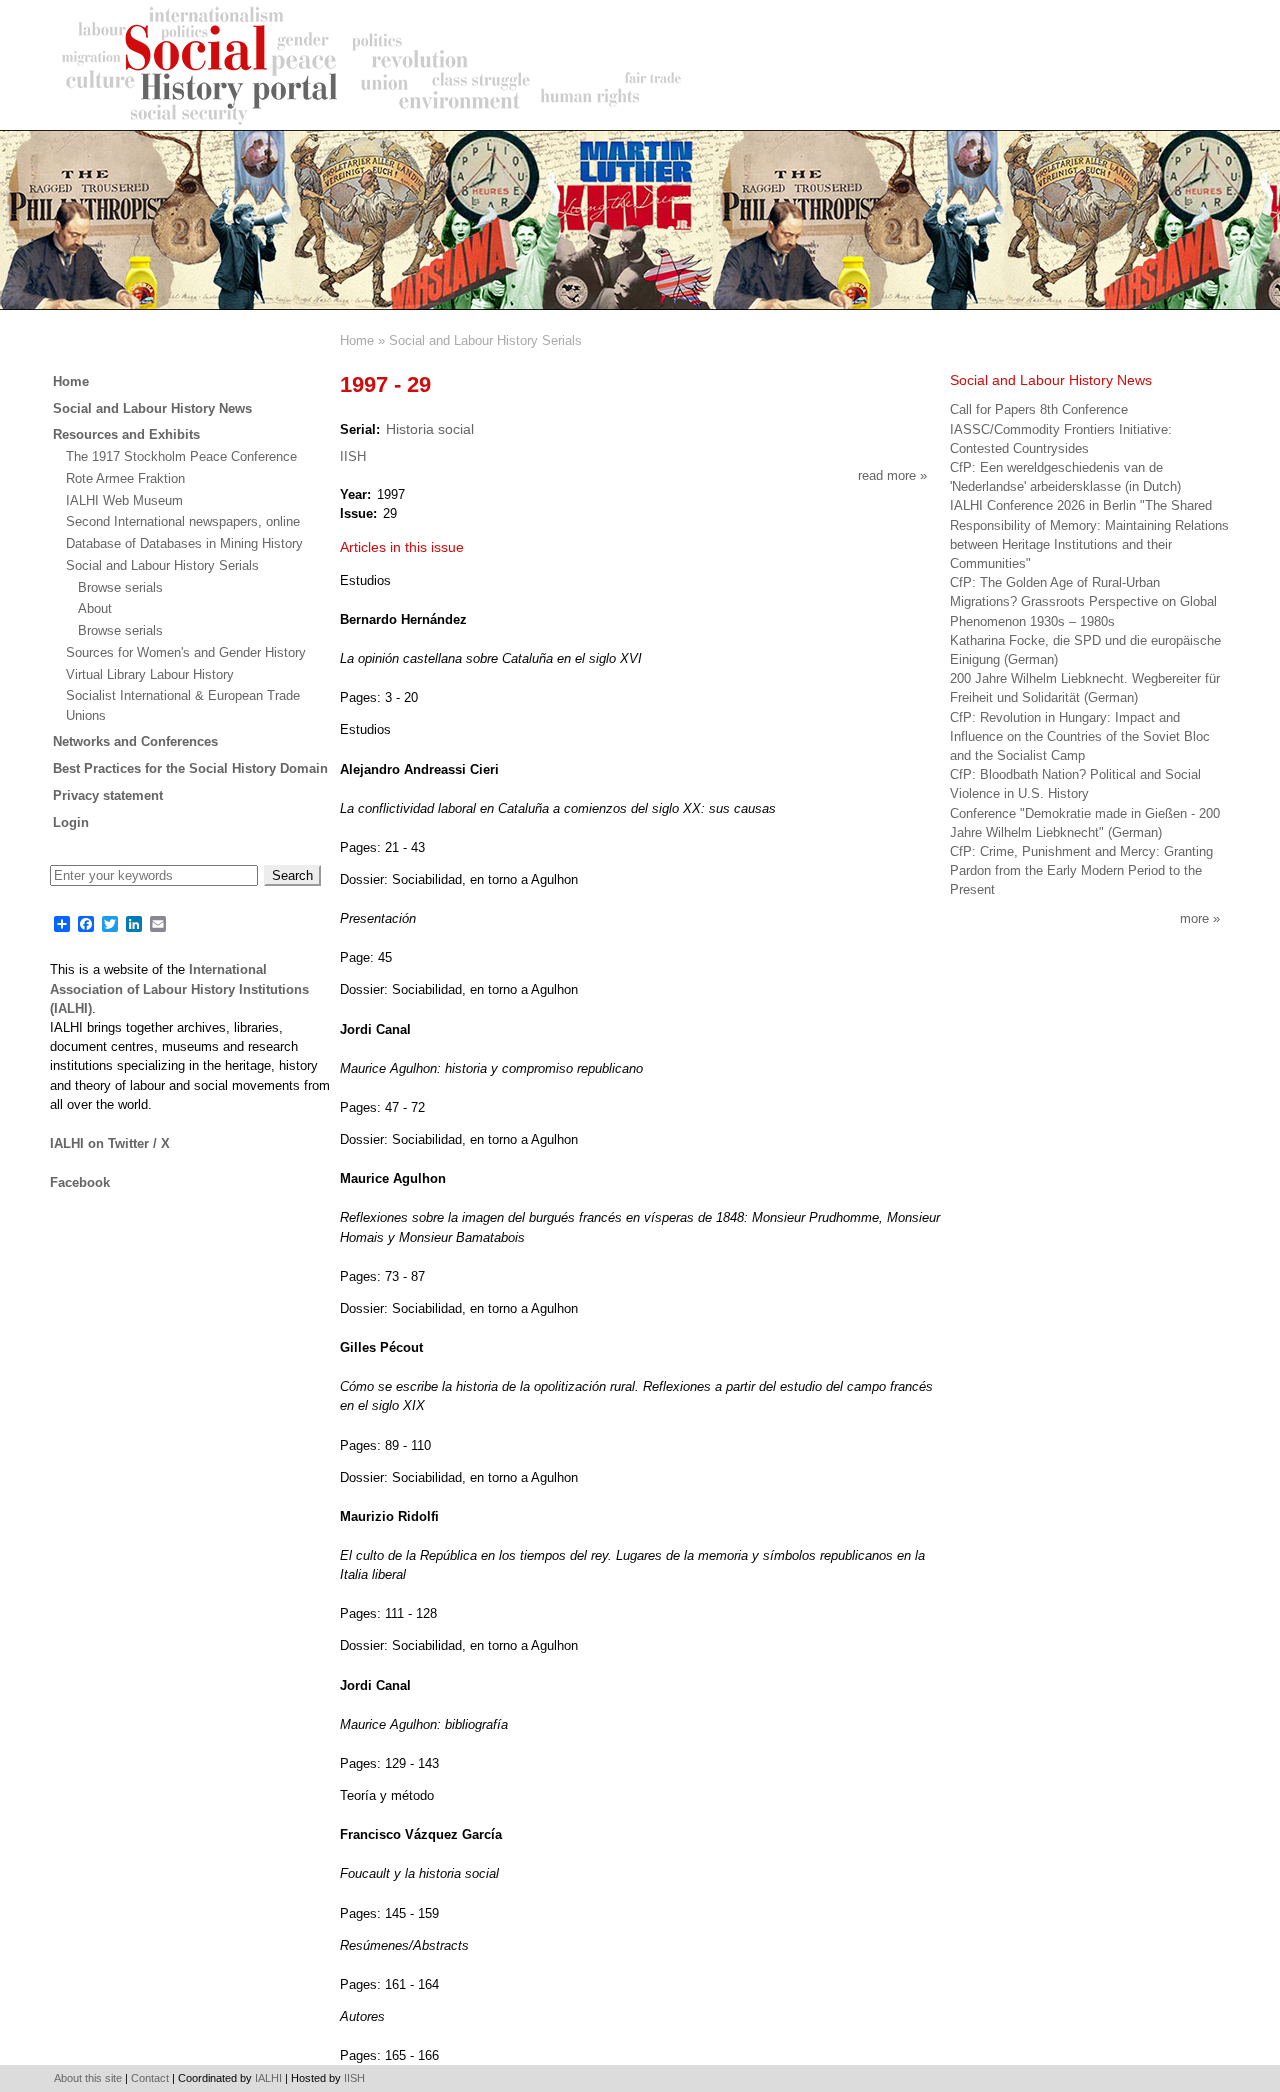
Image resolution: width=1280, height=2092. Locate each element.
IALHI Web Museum (124, 500)
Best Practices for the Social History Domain (190, 768)
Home (357, 340)
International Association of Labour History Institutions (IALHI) (179, 988)
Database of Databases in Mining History (184, 543)
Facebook (80, 1182)
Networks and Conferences (135, 741)
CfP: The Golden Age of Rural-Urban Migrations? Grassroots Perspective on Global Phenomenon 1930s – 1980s (1083, 601)
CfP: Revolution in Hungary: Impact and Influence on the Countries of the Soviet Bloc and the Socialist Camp (1080, 736)
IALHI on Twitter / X (110, 1143)
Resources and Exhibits (126, 434)
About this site (88, 2078)
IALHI (268, 2078)
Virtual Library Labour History (150, 674)
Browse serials (120, 587)
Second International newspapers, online (183, 521)
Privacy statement (108, 795)
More (1194, 918)
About (95, 608)
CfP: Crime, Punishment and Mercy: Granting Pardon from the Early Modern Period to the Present (1081, 870)
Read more (892, 475)
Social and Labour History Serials (485, 340)
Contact (150, 2078)
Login (71, 822)
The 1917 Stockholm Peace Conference (181, 456)
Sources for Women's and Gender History (186, 652)
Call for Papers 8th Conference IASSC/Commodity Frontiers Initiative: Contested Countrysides (1061, 428)
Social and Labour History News (152, 408)
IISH (353, 456)
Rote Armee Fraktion (125, 478)
